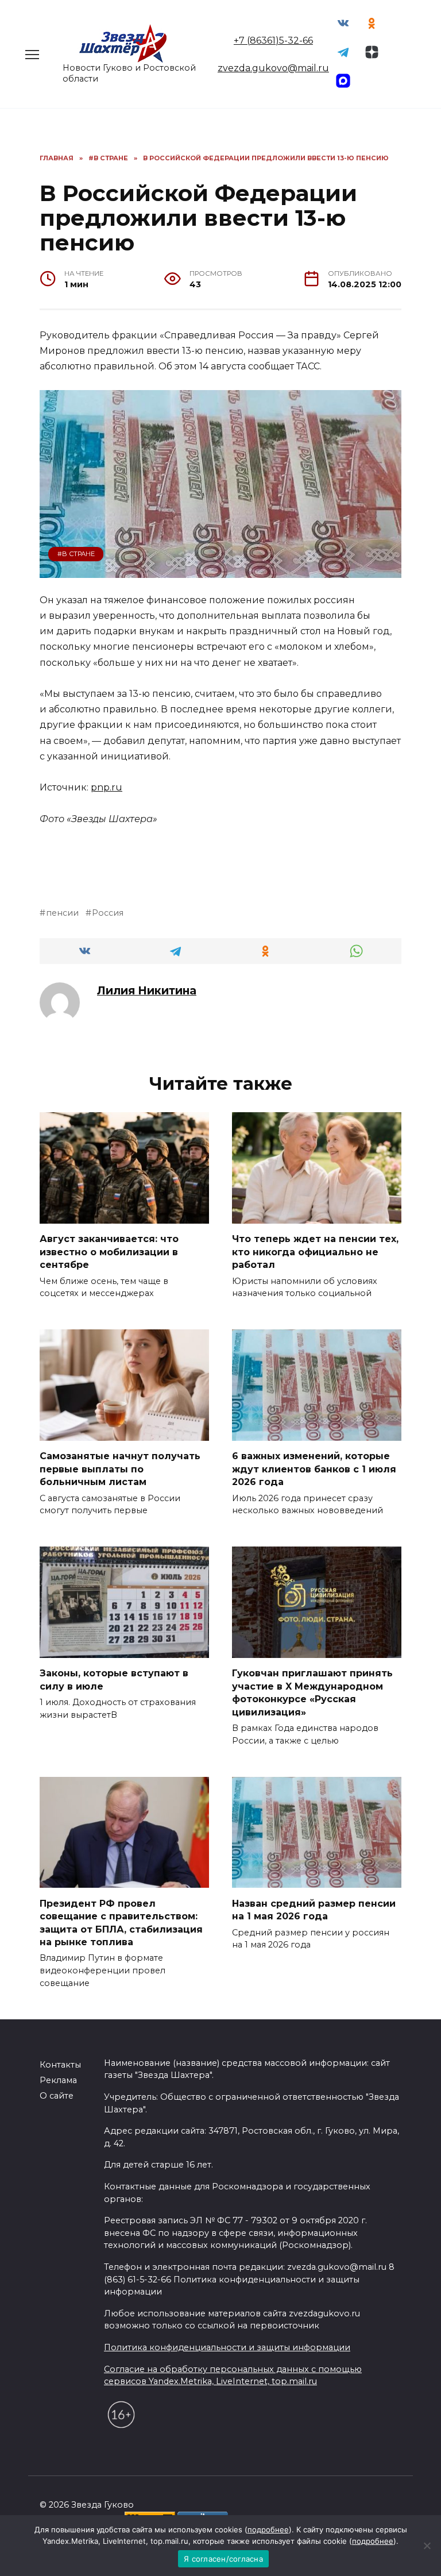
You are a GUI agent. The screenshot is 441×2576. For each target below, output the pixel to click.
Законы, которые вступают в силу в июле (114, 1680)
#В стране (76, 554)
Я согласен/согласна (223, 2559)
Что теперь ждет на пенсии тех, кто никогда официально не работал (315, 1252)
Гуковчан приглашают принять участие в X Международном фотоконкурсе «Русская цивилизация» (312, 1692)
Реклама (58, 2080)
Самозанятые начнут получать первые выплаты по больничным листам (120, 1469)
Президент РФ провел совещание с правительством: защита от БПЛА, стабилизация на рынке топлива (121, 1922)
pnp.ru (107, 787)
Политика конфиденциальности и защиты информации (227, 2347)
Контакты (60, 2065)
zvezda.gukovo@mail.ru (273, 68)
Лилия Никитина (147, 990)
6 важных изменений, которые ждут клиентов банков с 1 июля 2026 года (314, 1469)
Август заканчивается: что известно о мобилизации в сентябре (109, 1252)
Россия (108, 913)
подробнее (268, 2529)
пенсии (62, 913)
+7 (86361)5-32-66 (273, 41)
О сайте (57, 2096)
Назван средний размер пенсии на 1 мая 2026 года (314, 1909)
